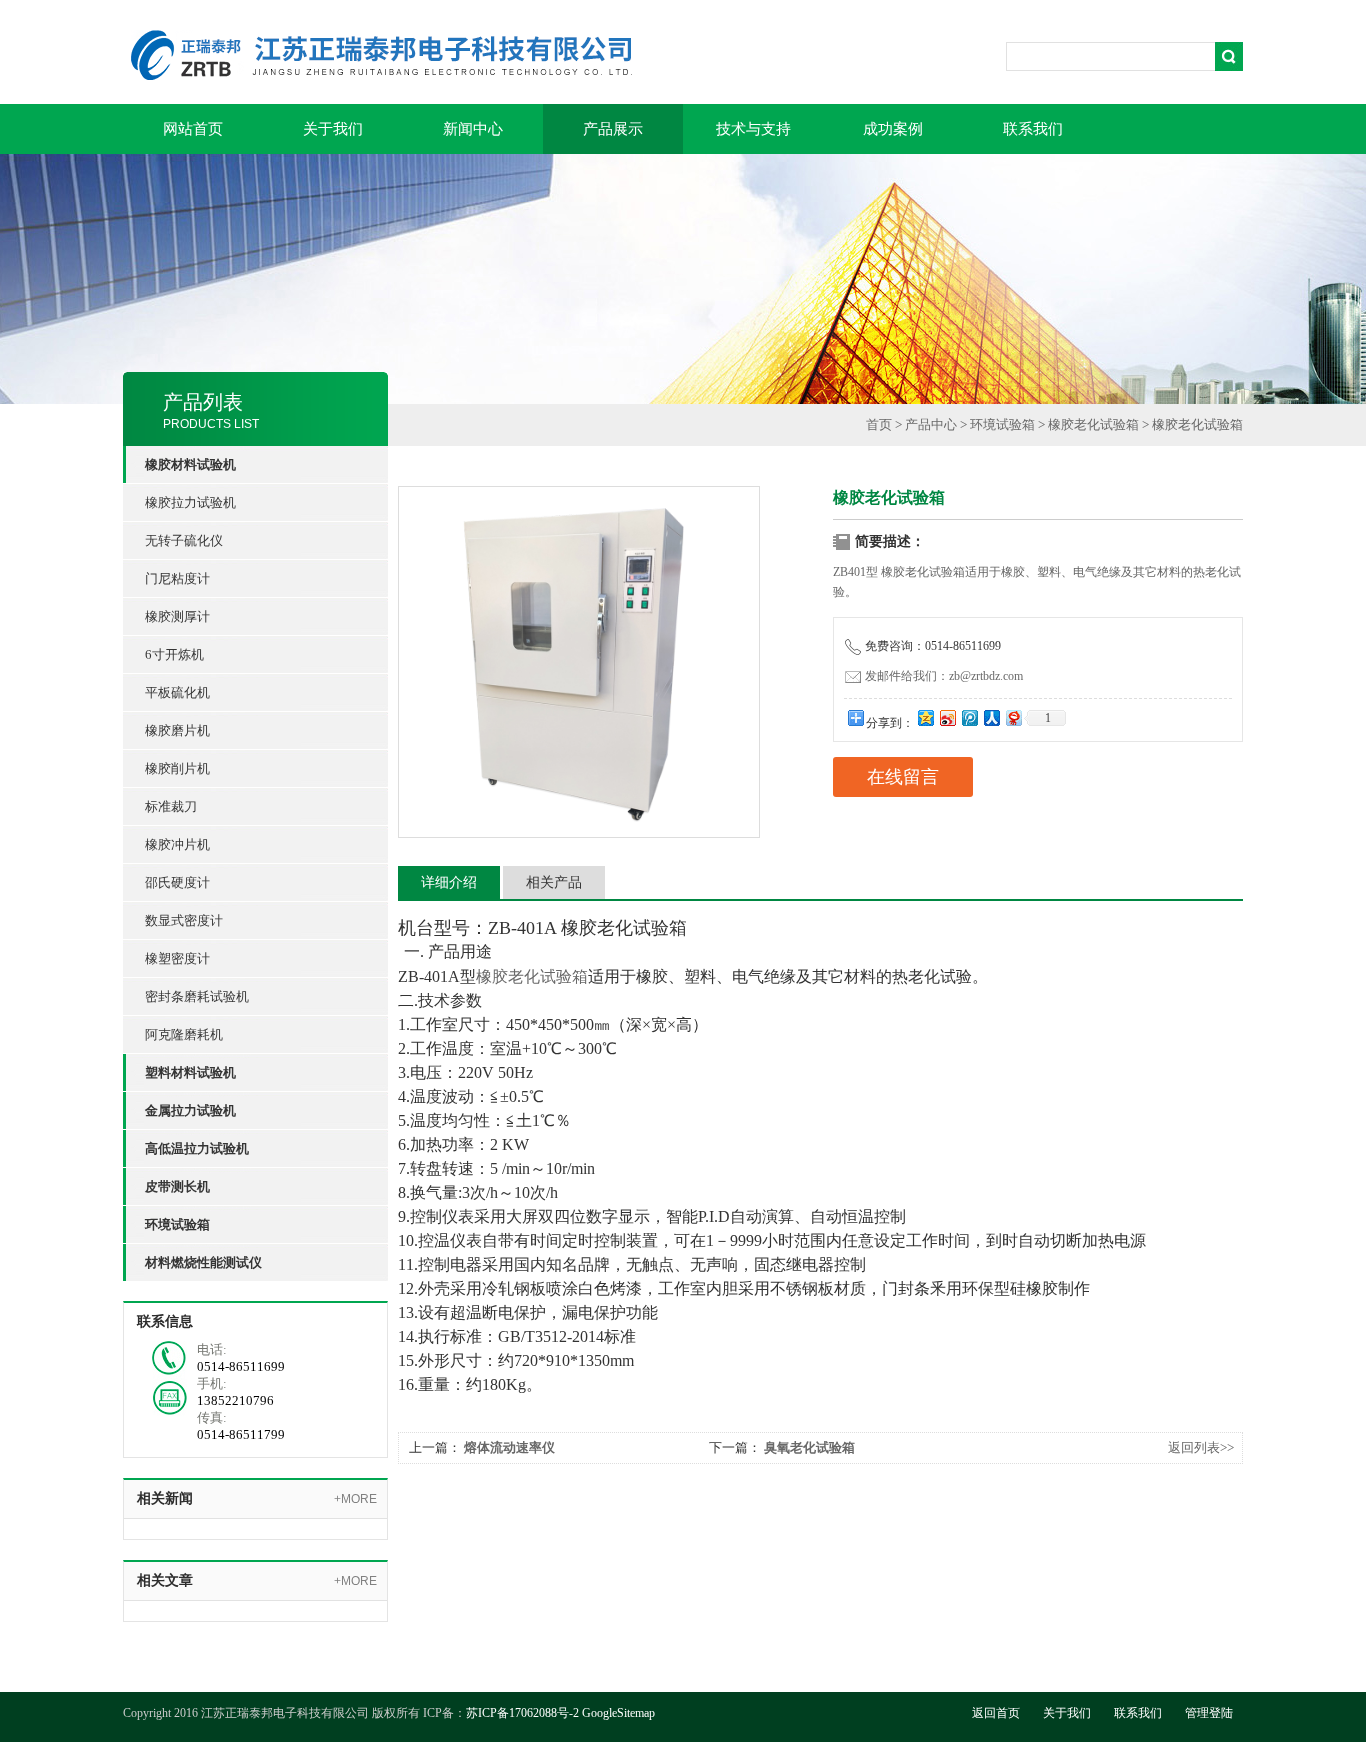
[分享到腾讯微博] (969, 717)
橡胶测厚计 (177, 616)
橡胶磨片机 (177, 730)
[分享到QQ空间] (925, 717)
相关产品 (554, 882)
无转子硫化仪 (184, 540)
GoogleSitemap (618, 1713)
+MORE (355, 1499)
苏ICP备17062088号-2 (522, 1713)
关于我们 (333, 129)
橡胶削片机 (177, 768)
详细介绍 (449, 882)
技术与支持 (753, 129)
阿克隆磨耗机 (184, 1034)
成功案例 (893, 129)
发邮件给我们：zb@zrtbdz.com (944, 676)
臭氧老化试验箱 (809, 1447)
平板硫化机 (177, 692)
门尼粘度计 (177, 578)
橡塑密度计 (177, 958)
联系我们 (1033, 129)
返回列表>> (1201, 1447)
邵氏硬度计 (177, 882)
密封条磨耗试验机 (197, 996)
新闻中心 (473, 129)
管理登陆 (1209, 1713)
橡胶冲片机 (177, 844)
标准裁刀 (171, 806)
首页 (879, 424)
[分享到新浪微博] (947, 717)
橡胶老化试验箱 (1093, 424)
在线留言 (903, 777)
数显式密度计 (184, 920)
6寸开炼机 (174, 654)
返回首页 (996, 1713)
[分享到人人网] (991, 717)
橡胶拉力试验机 (190, 502)
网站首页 (193, 129)
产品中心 (931, 424)
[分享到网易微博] (1013, 717)
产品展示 (613, 129)
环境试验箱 (1002, 424)
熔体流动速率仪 (509, 1447)
